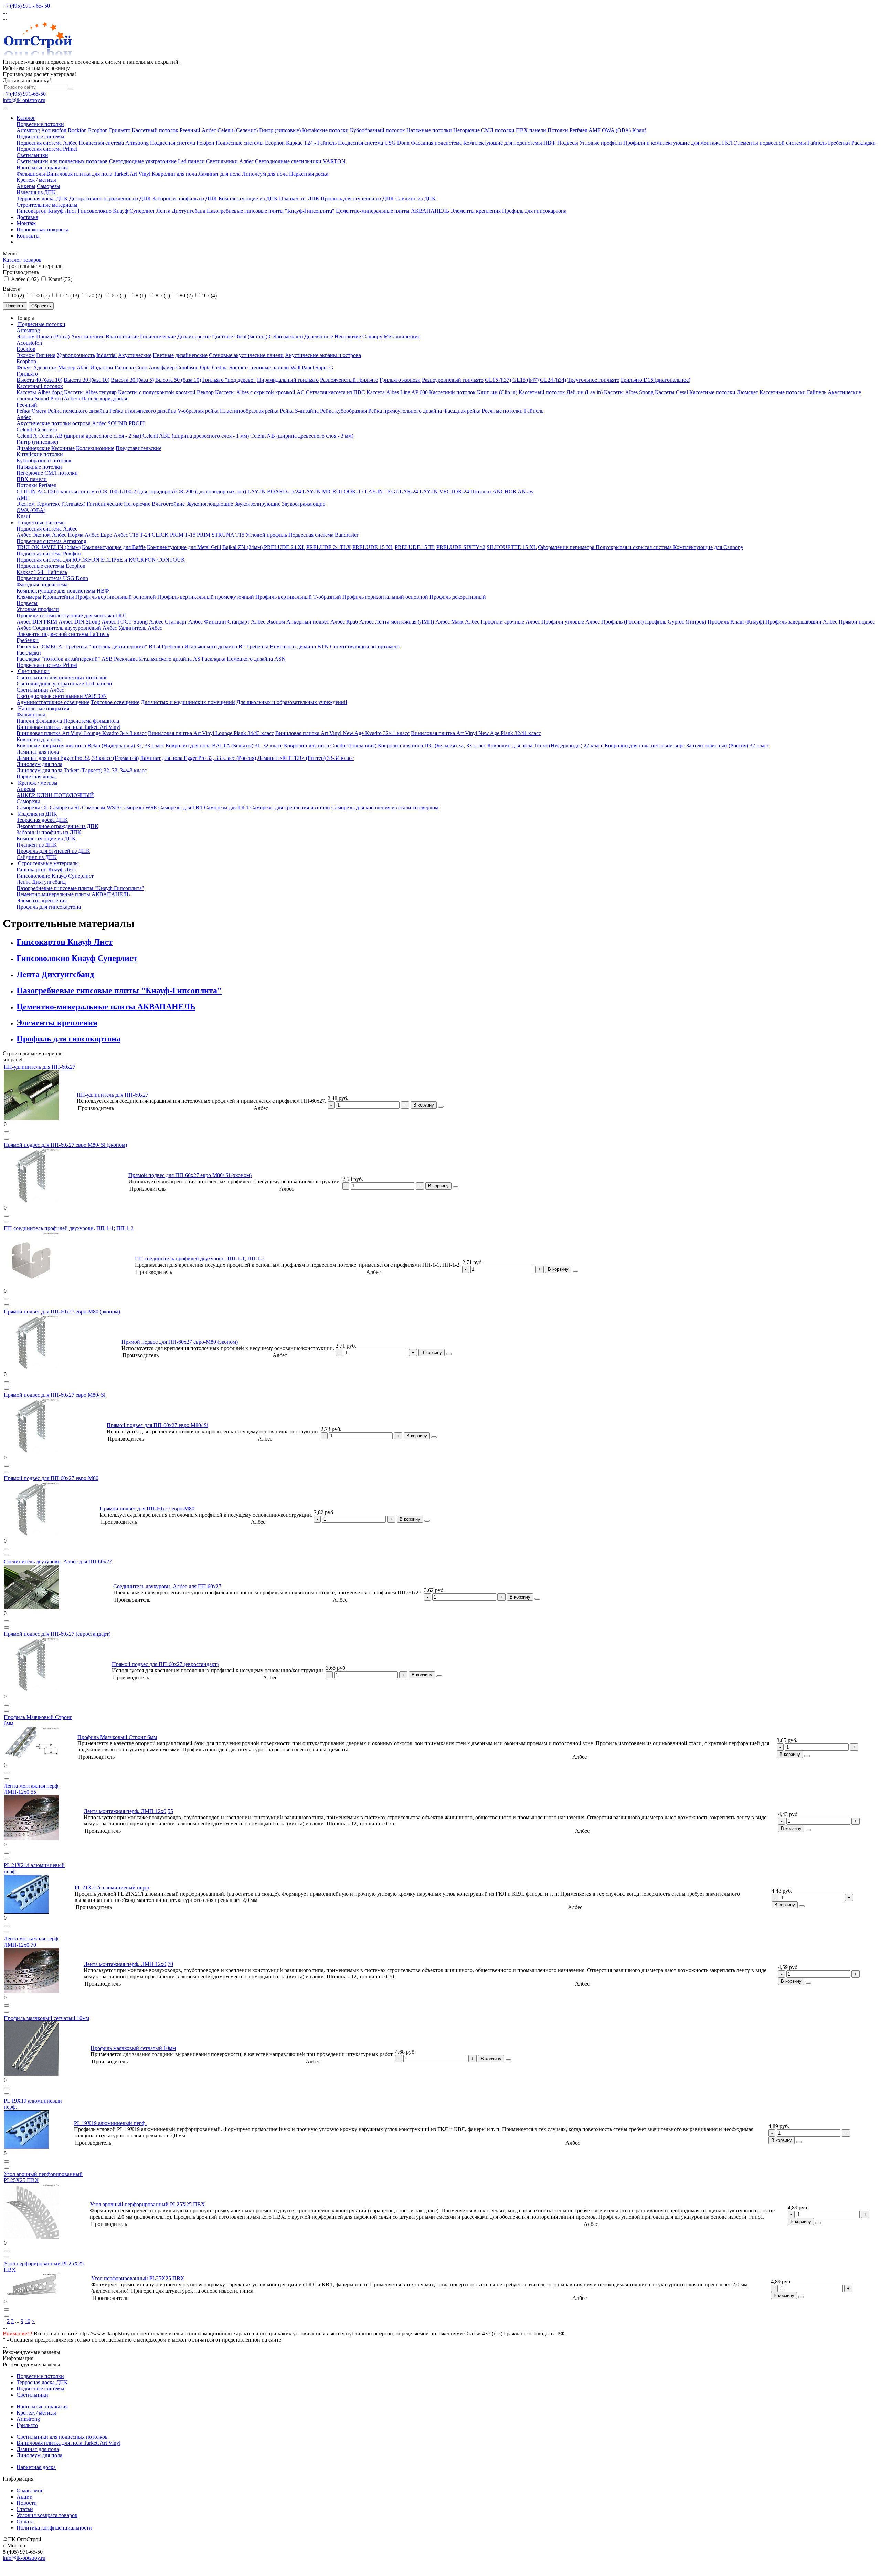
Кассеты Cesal (671, 392)
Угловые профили (601, 143)
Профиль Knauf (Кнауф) (736, 622)
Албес (209, 130)
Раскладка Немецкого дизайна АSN (244, 659)
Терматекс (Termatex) (61, 504)
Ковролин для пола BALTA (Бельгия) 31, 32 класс (224, 746)
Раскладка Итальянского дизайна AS (157, 659)
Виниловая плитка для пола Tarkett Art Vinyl (98, 174)
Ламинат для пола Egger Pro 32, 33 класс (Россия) (198, 758)
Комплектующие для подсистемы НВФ (510, 143)
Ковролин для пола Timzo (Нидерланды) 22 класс (545, 746)
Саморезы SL (65, 808)
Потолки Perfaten (567, 130)
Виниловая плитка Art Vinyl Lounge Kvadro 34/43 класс (82, 733)
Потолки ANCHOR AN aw (502, 491)
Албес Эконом (34, 535)
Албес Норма (68, 535)
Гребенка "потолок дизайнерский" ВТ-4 (113, 646)
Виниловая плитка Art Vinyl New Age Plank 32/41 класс (476, 733)
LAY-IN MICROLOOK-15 (333, 491)
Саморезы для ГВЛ (181, 808)
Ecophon (98, 130)
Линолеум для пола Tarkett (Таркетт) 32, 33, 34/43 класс (82, 770)
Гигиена (46, 355)
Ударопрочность (76, 355)
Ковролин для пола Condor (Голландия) (330, 746)
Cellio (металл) (286, 337)
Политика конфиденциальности (54, 2528)
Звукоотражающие (304, 504)
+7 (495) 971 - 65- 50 (26, 6)
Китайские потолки (325, 130)
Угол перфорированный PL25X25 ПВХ (138, 2278)
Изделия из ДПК (36, 192)
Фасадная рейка (462, 411)
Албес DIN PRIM (37, 622)
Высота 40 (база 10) (39, 380)
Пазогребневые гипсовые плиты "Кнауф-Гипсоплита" (271, 211)
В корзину (424, 1105)
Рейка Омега (31, 411)
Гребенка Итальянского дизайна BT (204, 646)
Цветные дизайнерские (180, 355)
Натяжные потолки (429, 130)
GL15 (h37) (498, 380)
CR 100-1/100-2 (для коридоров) (137, 491)
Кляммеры (29, 597)
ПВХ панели (531, 130)
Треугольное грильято (593, 380)
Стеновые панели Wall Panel (281, 368)
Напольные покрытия (42, 167)
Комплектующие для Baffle (114, 547)
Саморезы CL (32, 808)
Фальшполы (31, 174)
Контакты (28, 236)
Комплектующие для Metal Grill (184, 547)
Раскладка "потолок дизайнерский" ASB (65, 659)
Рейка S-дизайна (299, 411)
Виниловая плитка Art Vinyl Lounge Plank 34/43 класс (211, 733)
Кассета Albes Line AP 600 (397, 392)
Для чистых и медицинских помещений (188, 702)
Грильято (120, 130)
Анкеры (26, 186)
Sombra (238, 368)
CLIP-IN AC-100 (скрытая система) (58, 491)
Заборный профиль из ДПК (185, 198)
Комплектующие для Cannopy (708, 547)
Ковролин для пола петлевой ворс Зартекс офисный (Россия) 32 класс (687, 746)
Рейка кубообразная (343, 411)
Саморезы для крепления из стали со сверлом (385, 808)
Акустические (88, 337)
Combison (187, 368)
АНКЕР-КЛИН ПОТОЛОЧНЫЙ (55, 795)
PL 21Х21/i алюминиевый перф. (112, 1888)
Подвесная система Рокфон (182, 143)
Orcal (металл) (251, 337)
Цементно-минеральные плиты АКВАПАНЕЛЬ (392, 211)
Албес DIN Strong (79, 622)
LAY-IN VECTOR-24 (444, 491)
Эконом (26, 337)
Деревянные (319, 337)
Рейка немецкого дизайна (78, 411)
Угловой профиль (266, 535)
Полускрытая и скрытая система (634, 547)
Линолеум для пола (265, 174)
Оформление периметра (567, 547)
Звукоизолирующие (257, 504)
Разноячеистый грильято (349, 380)
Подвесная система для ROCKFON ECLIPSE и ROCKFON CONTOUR (101, 560)
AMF (595, 130)
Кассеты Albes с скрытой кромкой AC (260, 392)
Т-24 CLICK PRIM (162, 535)
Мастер (67, 368)
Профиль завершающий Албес (801, 622)
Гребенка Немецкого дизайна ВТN (288, 646)
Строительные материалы (47, 205)
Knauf (639, 130)
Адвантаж (45, 368)
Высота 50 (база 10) (178, 380)
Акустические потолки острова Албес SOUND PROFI (81, 423)
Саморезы (49, 186)
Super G (324, 368)
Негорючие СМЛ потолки (484, 130)
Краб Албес (360, 622)
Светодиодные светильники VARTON (300, 161)
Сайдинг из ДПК (416, 198)
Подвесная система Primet (47, 149)
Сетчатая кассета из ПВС (336, 392)
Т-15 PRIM (198, 535)
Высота (12, 289)
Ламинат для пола (219, 174)
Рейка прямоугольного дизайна (405, 411)
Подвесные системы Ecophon (250, 143)
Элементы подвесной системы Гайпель (780, 143)
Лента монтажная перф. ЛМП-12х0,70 (32, 1942)
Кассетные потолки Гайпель (793, 392)
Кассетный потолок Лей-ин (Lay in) (561, 392)
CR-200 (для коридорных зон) (211, 491)
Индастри (102, 368)
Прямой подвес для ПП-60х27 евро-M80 (51, 1478)
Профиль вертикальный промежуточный (206, 597)
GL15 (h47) (526, 380)
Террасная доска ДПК (42, 198)
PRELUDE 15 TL (415, 547)
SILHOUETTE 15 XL (512, 547)
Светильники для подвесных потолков (62, 161)
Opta (205, 368)
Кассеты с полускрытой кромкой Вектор (166, 392)
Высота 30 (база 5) (132, 380)
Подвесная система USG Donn (374, 143)
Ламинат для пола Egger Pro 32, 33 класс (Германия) (78, 758)
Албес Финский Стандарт (219, 622)
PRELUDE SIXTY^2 (461, 547)
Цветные (222, 337)
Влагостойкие (122, 337)
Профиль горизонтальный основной (385, 597)
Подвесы (568, 143)
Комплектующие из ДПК (248, 198)
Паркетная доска (309, 174)
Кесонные (63, 448)
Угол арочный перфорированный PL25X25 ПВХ (147, 2204)
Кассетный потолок (155, 130)
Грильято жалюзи (400, 380)
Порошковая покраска (43, 229)
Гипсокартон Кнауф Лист (46, 211)
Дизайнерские (194, 337)
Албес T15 (126, 535)
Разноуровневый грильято (453, 380)
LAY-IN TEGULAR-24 (391, 491)
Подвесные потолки (40, 124)
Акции (25, 2497)
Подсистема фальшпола (91, 721)
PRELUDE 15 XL (373, 547)
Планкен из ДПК (299, 198)
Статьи (25, 2509)
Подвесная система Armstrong (114, 143)
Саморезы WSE (139, 808)
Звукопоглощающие (210, 504)
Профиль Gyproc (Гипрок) (676, 622)
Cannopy (372, 337)
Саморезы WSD (100, 808)
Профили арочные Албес (510, 622)
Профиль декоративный (458, 597)
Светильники (32, 155)
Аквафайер (162, 368)
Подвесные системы (40, 137)
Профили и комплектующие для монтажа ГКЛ (678, 143)
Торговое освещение (115, 702)
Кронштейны (58, 597)
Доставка (27, 217)
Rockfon (77, 130)
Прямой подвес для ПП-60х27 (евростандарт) (57, 1634)
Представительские (139, 448)
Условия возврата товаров (47, 2515)
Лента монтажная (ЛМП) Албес (412, 622)
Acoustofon (54, 130)
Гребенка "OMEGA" (41, 646)
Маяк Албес (465, 622)
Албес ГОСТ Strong (125, 622)
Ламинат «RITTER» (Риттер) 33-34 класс (306, 758)
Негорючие (348, 337)
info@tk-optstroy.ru (24, 100)
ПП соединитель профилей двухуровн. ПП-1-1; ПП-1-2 (69, 1228)
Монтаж (26, 223)
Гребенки (839, 143)
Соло (141, 368)
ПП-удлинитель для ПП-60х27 (40, 1067)
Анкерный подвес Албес (316, 622)
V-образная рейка (198, 411)
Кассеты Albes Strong (629, 392)
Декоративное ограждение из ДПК (110, 198)
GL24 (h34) (553, 380)
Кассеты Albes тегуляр (90, 392)
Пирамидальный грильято (288, 380)
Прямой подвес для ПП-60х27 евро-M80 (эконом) (62, 1312)
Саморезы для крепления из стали (290, 808)
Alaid (83, 368)
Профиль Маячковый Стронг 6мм (117, 1737)
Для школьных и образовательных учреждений (292, 702)
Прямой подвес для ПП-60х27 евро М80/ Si (55, 1395)
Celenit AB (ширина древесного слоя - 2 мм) (90, 436)
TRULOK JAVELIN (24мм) (49, 547)
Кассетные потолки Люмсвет (724, 392)
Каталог (26, 118)
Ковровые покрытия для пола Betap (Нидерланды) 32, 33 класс (90, 746)
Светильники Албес (230, 161)
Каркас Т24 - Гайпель (311, 143)
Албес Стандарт (168, 622)
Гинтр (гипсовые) (280, 130)
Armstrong (28, 130)
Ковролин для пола (174, 174)
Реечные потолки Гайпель (513, 411)
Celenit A (27, 436)
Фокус (24, 368)
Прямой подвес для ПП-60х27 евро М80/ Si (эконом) (65, 1145)
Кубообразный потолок (378, 130)
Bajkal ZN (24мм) (243, 547)
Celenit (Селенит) (238, 130)
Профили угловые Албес (571, 622)
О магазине (30, 2490)
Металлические (402, 337)
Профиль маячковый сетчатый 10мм (46, 2018)
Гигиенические (158, 337)
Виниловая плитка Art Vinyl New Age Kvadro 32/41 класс (342, 733)
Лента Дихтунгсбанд (181, 211)
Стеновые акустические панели (246, 355)
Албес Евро (98, 535)
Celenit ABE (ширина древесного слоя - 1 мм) (196, 436)
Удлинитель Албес (140, 628)
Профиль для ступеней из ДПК (357, 198)
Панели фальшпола (39, 721)
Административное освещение (53, 702)
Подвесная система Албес (47, 143)
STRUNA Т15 (228, 535)
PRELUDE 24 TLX (329, 547)
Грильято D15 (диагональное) (656, 380)
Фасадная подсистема (436, 143)
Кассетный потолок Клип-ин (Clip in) (473, 392)
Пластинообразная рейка (249, 411)
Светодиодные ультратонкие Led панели (157, 161)
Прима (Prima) (53, 337)
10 (28, 2321)
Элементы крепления (476, 211)
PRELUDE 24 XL (284, 547)
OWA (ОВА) (616, 130)
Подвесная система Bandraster (323, 535)
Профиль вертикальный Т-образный (298, 597)
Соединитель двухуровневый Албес (75, 628)
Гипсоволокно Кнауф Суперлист (116, 211)
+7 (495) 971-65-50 (24, 94)
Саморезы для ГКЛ (226, 808)
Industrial (107, 355)
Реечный (190, 130)
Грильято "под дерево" (229, 380)
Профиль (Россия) (622, 622)
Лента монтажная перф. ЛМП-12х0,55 (32, 1789)
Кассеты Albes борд (40, 392)
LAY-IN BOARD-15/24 (274, 491)
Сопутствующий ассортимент (365, 646)
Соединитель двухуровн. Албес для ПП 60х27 (58, 1562)
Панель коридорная (104, 399)
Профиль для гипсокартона (534, 211)
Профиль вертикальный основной (116, 597)
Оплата (25, 2521)
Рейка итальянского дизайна (143, 411)
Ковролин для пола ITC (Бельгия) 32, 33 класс (432, 746)
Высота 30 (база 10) (87, 380)
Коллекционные (95, 448)
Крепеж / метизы (36, 180)
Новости (27, 2503)
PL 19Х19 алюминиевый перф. (110, 2123)
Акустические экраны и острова (323, 355)
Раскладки (864, 143)
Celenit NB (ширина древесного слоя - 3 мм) (302, 436)
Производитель (21, 272)
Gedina (220, 368)
